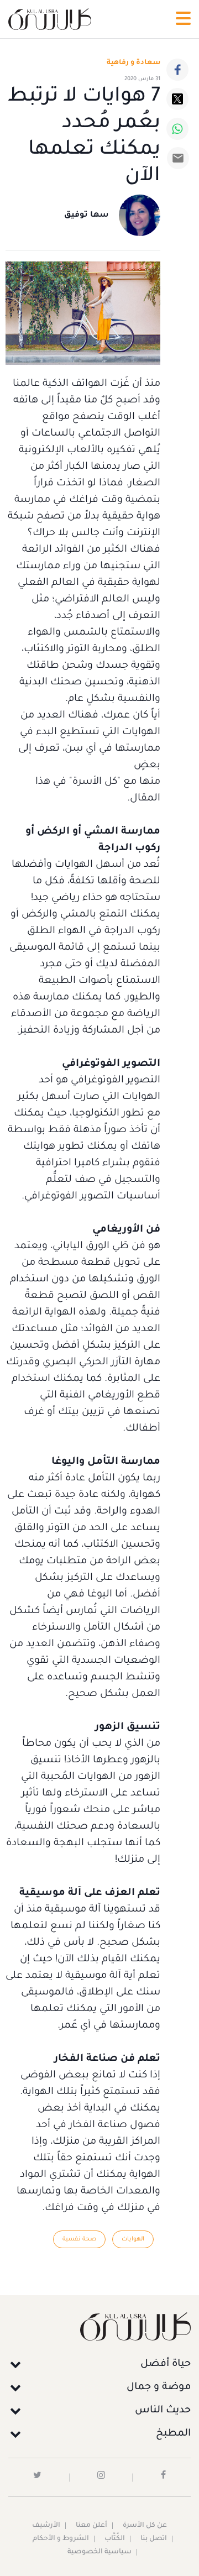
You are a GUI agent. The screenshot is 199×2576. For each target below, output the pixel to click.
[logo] (50, 19)
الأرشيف (46, 2526)
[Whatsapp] (177, 129)
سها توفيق (87, 216)
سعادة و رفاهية (133, 63)
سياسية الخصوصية (99, 2552)
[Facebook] (177, 70)
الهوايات (133, 2239)
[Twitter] (177, 99)
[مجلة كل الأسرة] (99, 2326)
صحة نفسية (79, 2239)
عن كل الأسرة (145, 2526)
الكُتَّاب (115, 2539)
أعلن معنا (91, 2526)
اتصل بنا (154, 2539)
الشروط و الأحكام (61, 2539)
